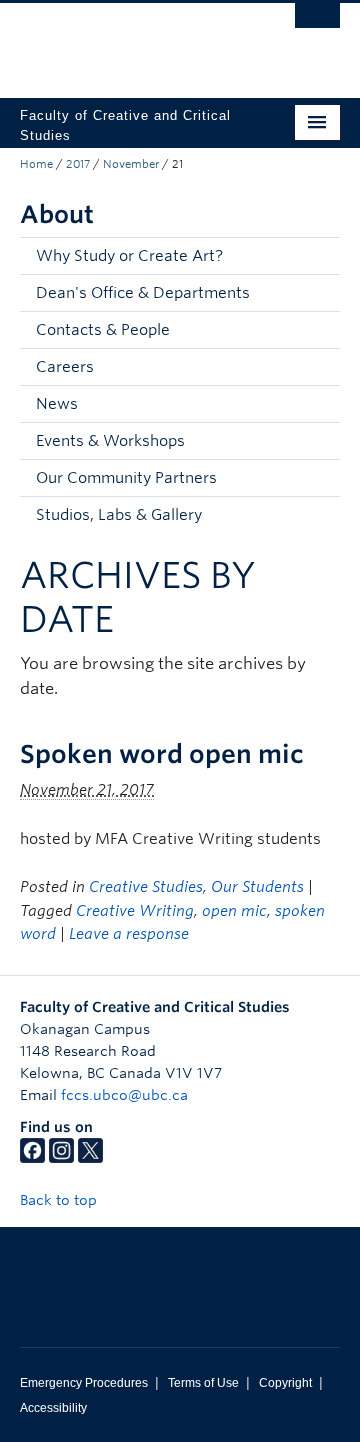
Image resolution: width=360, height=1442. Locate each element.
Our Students (257, 887)
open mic (234, 911)
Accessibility (53, 1408)
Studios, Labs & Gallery (119, 515)
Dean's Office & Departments (143, 293)
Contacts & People (103, 330)
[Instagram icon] (61, 1158)
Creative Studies (146, 887)
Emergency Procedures (84, 1383)
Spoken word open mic (162, 754)
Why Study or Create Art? (129, 256)
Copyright (285, 1383)
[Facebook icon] (32, 1158)
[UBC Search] (317, 25)
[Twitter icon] (90, 1158)
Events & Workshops (110, 441)
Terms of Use (203, 1383)
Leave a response (129, 934)
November (131, 164)
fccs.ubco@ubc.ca (124, 1095)
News (57, 404)
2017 (78, 164)
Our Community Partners (126, 478)
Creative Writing (135, 911)
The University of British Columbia (132, 41)
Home (36, 164)
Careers (65, 367)
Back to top (60, 1200)
